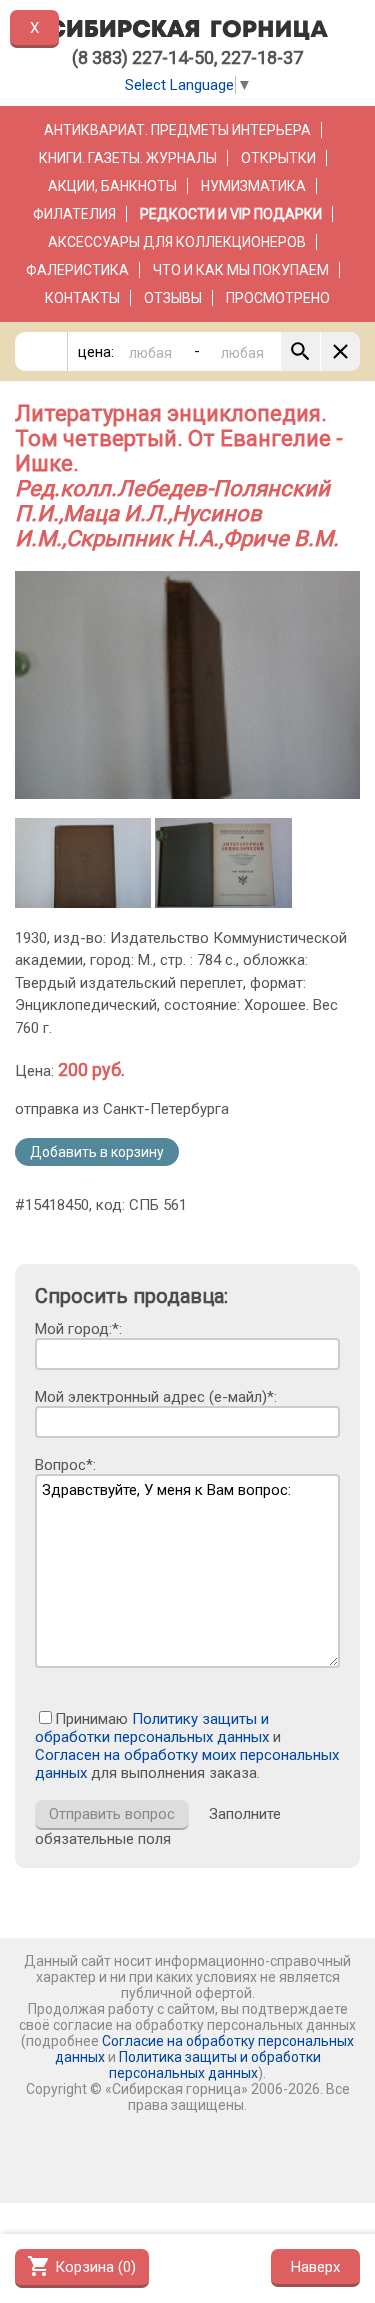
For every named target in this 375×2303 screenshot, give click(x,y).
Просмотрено (278, 298)
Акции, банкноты (112, 186)
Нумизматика (253, 186)
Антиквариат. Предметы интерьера (177, 130)
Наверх (315, 2267)
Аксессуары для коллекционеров (177, 242)
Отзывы (173, 298)
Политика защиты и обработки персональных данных (215, 2065)
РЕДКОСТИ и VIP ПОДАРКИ (231, 214)
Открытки (278, 158)
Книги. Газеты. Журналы (128, 158)
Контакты (82, 298)
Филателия (74, 214)
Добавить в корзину (97, 1152)
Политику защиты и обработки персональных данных (152, 1728)
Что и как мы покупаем (241, 270)
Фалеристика (77, 270)
